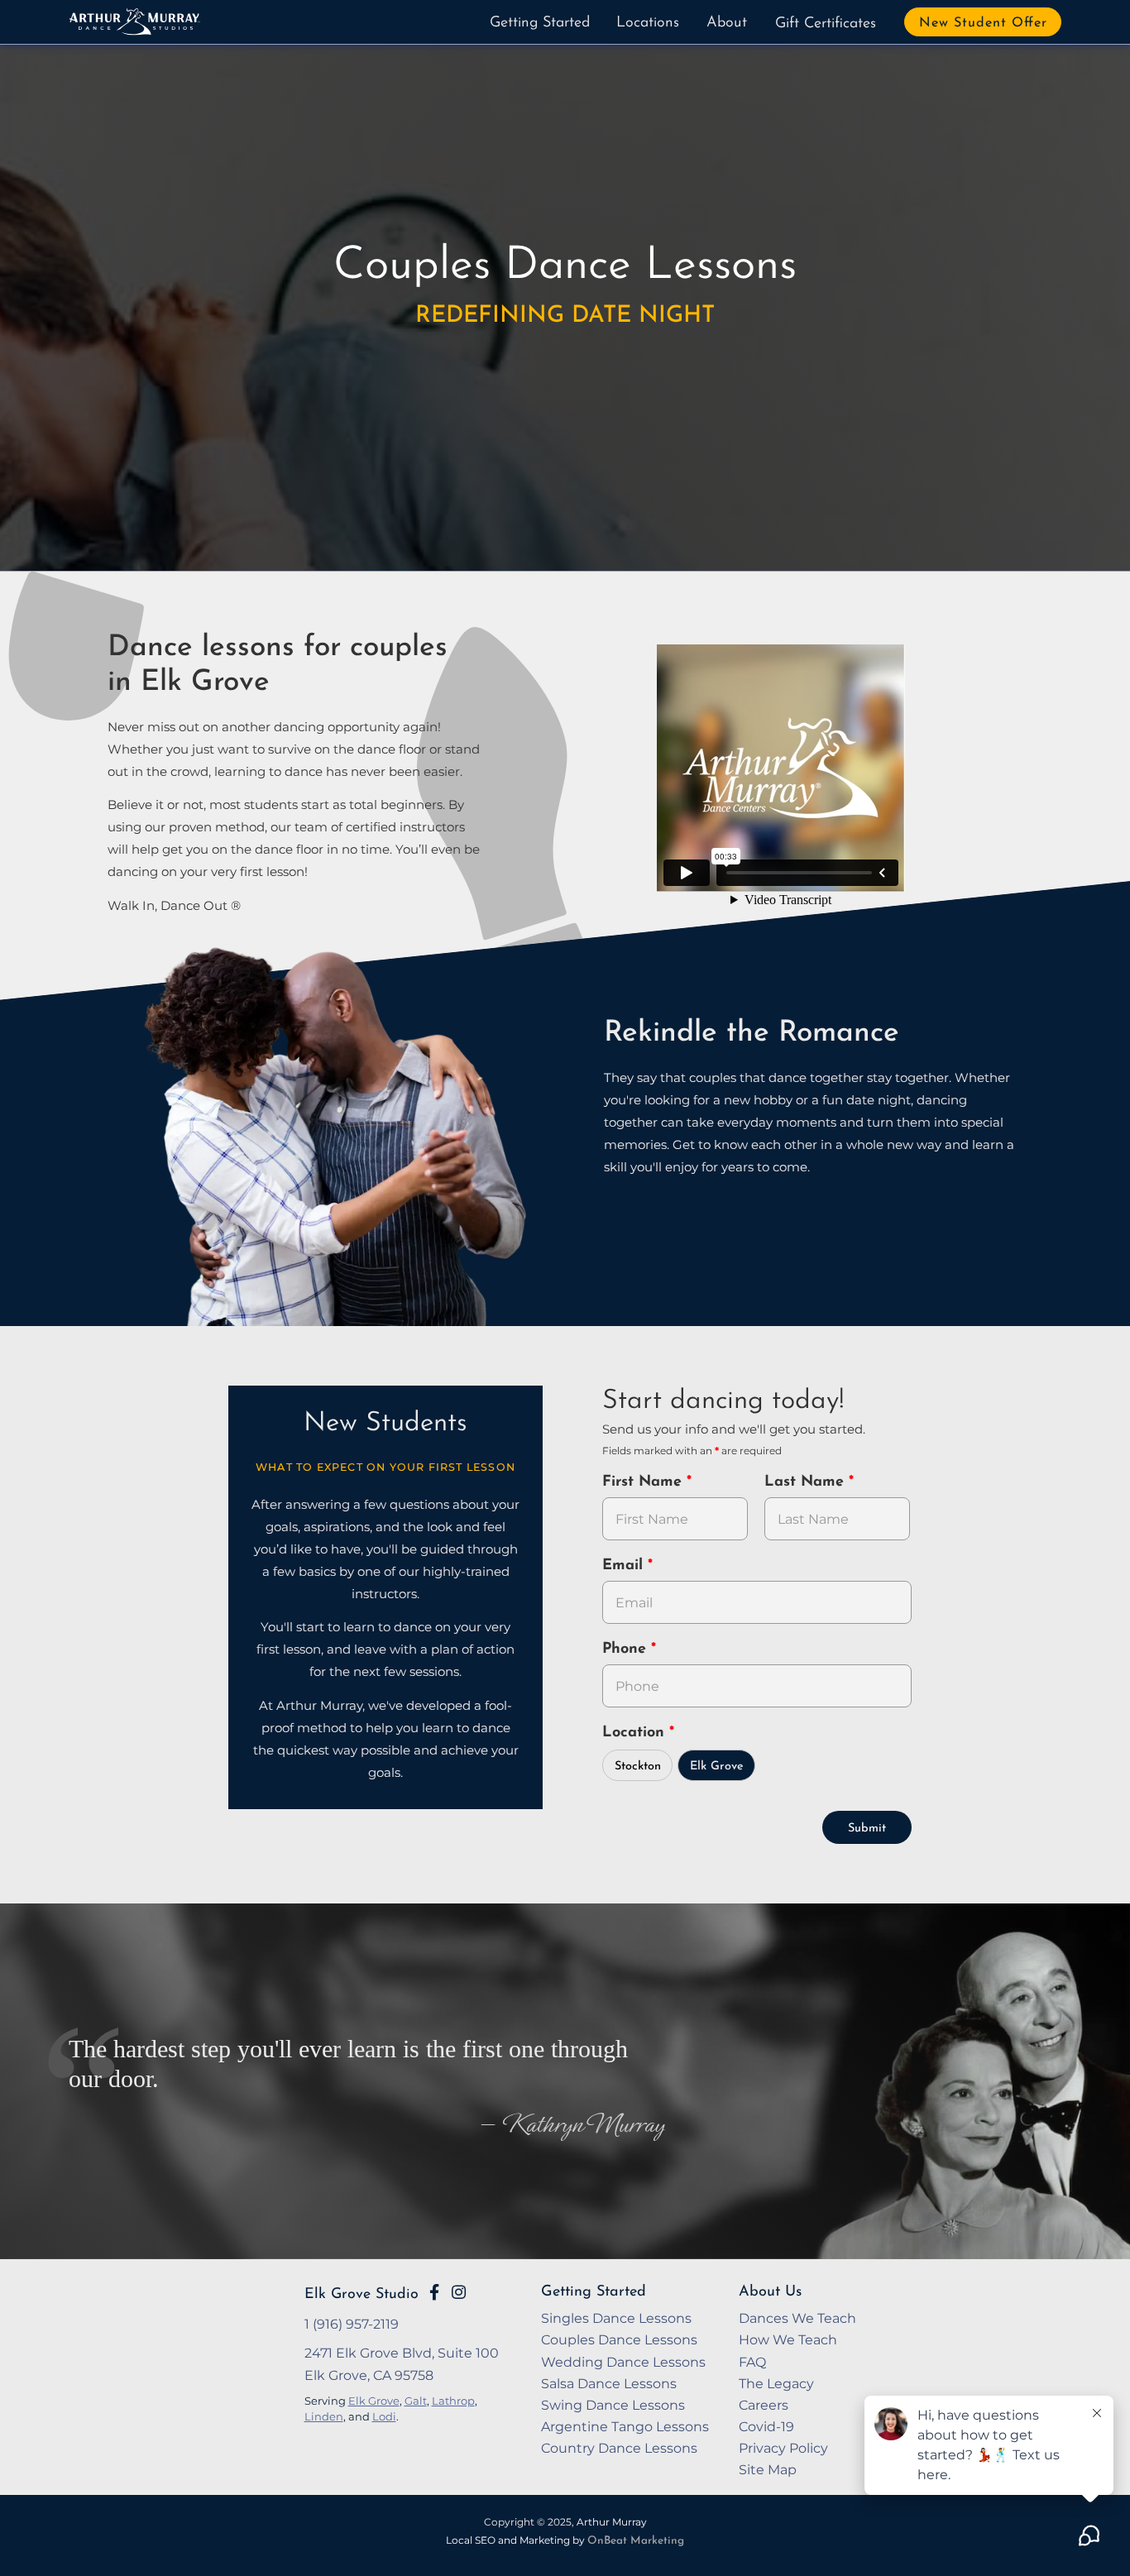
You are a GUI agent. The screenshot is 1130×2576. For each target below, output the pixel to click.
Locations (648, 23)
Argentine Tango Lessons (625, 2426)
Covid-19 (766, 2426)
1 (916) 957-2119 (352, 2324)
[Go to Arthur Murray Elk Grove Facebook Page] (434, 2292)
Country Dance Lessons (619, 2448)
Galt (416, 2401)
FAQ (752, 2362)
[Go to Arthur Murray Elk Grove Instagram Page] (459, 2292)
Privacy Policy (783, 2448)
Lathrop (453, 2401)
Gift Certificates (826, 24)
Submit (867, 1829)
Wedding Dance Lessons (623, 2362)
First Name (644, 1482)
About (727, 23)
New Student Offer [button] (983, 23)
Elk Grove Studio (362, 2294)
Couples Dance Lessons (619, 2339)
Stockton (638, 1767)
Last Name (807, 1482)
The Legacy (776, 2383)
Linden (324, 2416)
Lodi (384, 2416)
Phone (627, 1650)
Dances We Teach (797, 2318)
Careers (764, 2405)
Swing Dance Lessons (613, 2405)
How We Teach (788, 2339)
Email (625, 1566)
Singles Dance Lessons (616, 2318)
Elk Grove (717, 1767)
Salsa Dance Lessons (609, 2383)
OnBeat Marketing (636, 2541)
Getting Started (540, 23)
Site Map (768, 2469)
